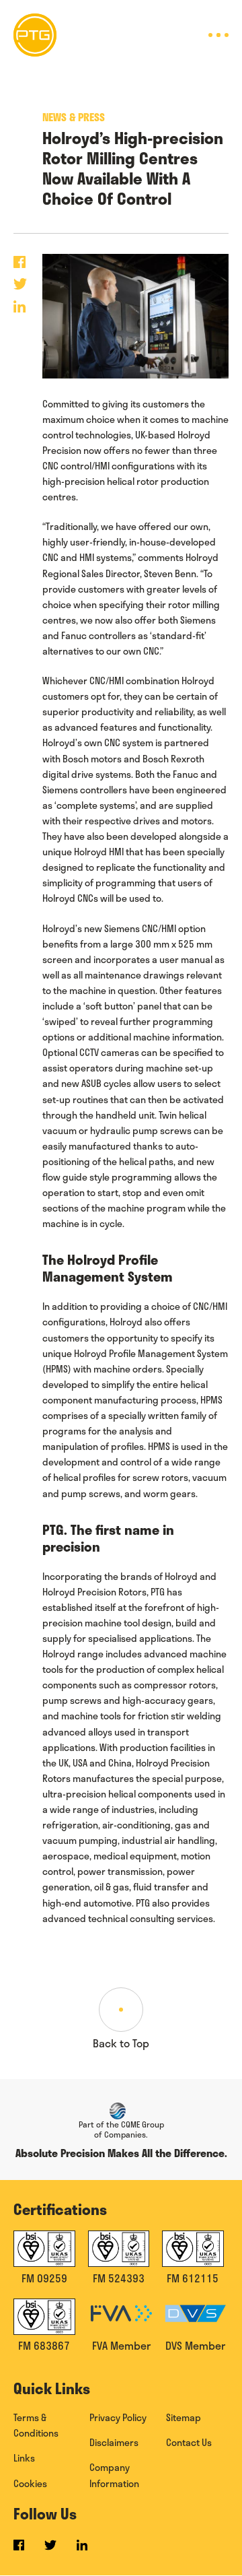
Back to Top (121, 2043)
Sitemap (184, 2417)
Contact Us (189, 2442)
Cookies (30, 2483)
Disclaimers (114, 2442)
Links (24, 2458)
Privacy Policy (118, 2417)
